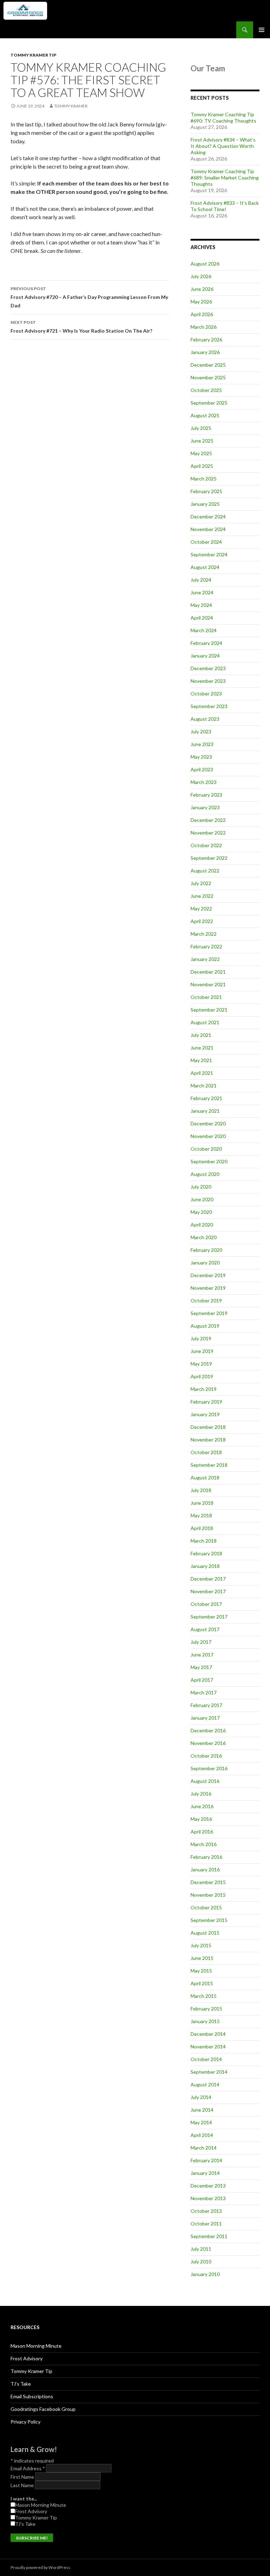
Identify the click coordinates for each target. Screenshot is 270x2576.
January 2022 (205, 959)
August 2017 (205, 1629)
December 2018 (208, 1427)
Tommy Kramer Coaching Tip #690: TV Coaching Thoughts (223, 117)
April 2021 (202, 1073)
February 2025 (206, 491)
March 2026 (204, 327)
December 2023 (208, 668)
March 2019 (204, 1389)
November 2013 (208, 2198)
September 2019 (209, 1313)
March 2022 (204, 934)
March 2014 (204, 2148)
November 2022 (208, 833)
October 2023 (206, 694)
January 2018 (205, 1566)
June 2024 (202, 592)
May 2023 (201, 757)
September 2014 (209, 2072)
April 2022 (202, 921)
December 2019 (208, 1275)
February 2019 (206, 1402)
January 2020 (205, 1263)
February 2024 (206, 643)
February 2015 (206, 2009)
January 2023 (205, 807)
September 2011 (209, 2236)
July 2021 (201, 1035)
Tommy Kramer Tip (33, 55)
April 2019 (202, 1376)
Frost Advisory (27, 2358)
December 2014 (208, 2034)
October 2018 (206, 1452)
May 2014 (201, 2122)
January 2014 (205, 2173)
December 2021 (208, 972)
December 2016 (208, 1730)
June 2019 (202, 1351)
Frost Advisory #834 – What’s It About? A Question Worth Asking (223, 146)
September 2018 (209, 1465)
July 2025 (201, 428)
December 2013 (208, 2186)
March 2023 (204, 782)
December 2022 (208, 820)
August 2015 (205, 1933)
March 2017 (204, 1692)
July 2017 (201, 1642)
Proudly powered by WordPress (40, 2567)
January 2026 (205, 352)
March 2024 (204, 630)
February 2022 (206, 946)
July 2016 (201, 1794)
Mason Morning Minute (36, 2346)
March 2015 (204, 1996)
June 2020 (202, 1199)
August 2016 (205, 1781)
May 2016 (201, 1819)
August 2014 (205, 2084)
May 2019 (201, 1364)
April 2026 (202, 314)
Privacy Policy (25, 2422)
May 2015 (201, 1971)
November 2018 (208, 1440)
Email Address (28, 2468)
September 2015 (209, 1920)
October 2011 (206, 2224)
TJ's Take (25, 2524)
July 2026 (201, 276)
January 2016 (205, 1869)
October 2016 (206, 1756)
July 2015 (201, 1945)
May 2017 (201, 1667)
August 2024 (205, 567)
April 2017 (202, 1680)
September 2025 (209, 403)
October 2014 (206, 2059)
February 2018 (206, 1553)
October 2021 (206, 997)
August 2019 (205, 1326)
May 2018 (201, 1515)
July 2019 (201, 1338)
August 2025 (205, 415)
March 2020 (204, 1237)
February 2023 (206, 795)
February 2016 (206, 1857)
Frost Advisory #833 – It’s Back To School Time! (225, 206)
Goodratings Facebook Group (43, 2409)
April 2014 (202, 2135)
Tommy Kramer (71, 106)
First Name (23, 2477)
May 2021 (201, 1060)
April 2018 (202, 1528)
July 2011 (201, 2249)
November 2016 (208, 1743)
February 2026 (206, 339)
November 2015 (208, 1895)
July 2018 (201, 1490)
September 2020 (209, 1161)
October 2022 (206, 845)
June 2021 (202, 1048)
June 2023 (202, 744)
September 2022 (209, 858)
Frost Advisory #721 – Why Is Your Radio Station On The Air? (81, 327)
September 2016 (209, 1768)
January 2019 (205, 1414)
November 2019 (208, 1288)
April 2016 (202, 1832)
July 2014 (201, 2097)
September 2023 (209, 706)
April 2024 (202, 618)
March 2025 (204, 479)
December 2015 (208, 1882)
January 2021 (205, 1111)
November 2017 (208, 1591)
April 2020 (202, 1225)
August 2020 (205, 1174)
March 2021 (204, 1086)
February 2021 (206, 1098)
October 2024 (206, 542)
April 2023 (202, 769)
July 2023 (201, 731)
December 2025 (208, 365)
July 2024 (201, 580)
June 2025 (202, 441)
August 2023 (205, 719)
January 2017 (205, 1718)
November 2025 (208, 377)
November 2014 (208, 2047)
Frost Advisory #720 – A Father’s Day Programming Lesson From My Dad (89, 297)
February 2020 (206, 1250)
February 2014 (206, 2160)
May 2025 (201, 453)
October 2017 (206, 1604)
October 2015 (206, 1907)
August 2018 (205, 1477)
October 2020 (206, 1149)
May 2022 (201, 908)
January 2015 (205, 2021)
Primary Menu (262, 30)
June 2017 (202, 1655)
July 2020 (201, 1187)
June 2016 (202, 1806)
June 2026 (202, 289)
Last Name (23, 2485)
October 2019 (206, 1300)
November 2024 (208, 529)
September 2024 (209, 554)
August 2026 (205, 264)
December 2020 (208, 1123)
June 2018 (202, 1503)
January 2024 (205, 656)
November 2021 (208, 984)
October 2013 (206, 2211)
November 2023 (208, 681)
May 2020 (201, 1212)
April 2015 (202, 1983)
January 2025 (205, 504)
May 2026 (201, 302)
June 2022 (202, 896)
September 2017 (209, 1617)
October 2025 (206, 390)
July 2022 (201, 883)
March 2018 (204, 1541)
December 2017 (208, 1579)
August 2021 (205, 1022)
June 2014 (202, 2110)
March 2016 (204, 1844)
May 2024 (201, 605)
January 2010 (205, 2274)
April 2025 (202, 466)
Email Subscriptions (32, 2396)
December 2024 (208, 516)
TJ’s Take (21, 2384)
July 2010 (201, 2261)
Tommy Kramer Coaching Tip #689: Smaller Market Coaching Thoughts (225, 178)
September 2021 (209, 1010)
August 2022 (205, 871)
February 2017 (206, 1705)
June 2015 (202, 1958)
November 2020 (208, 1136)
